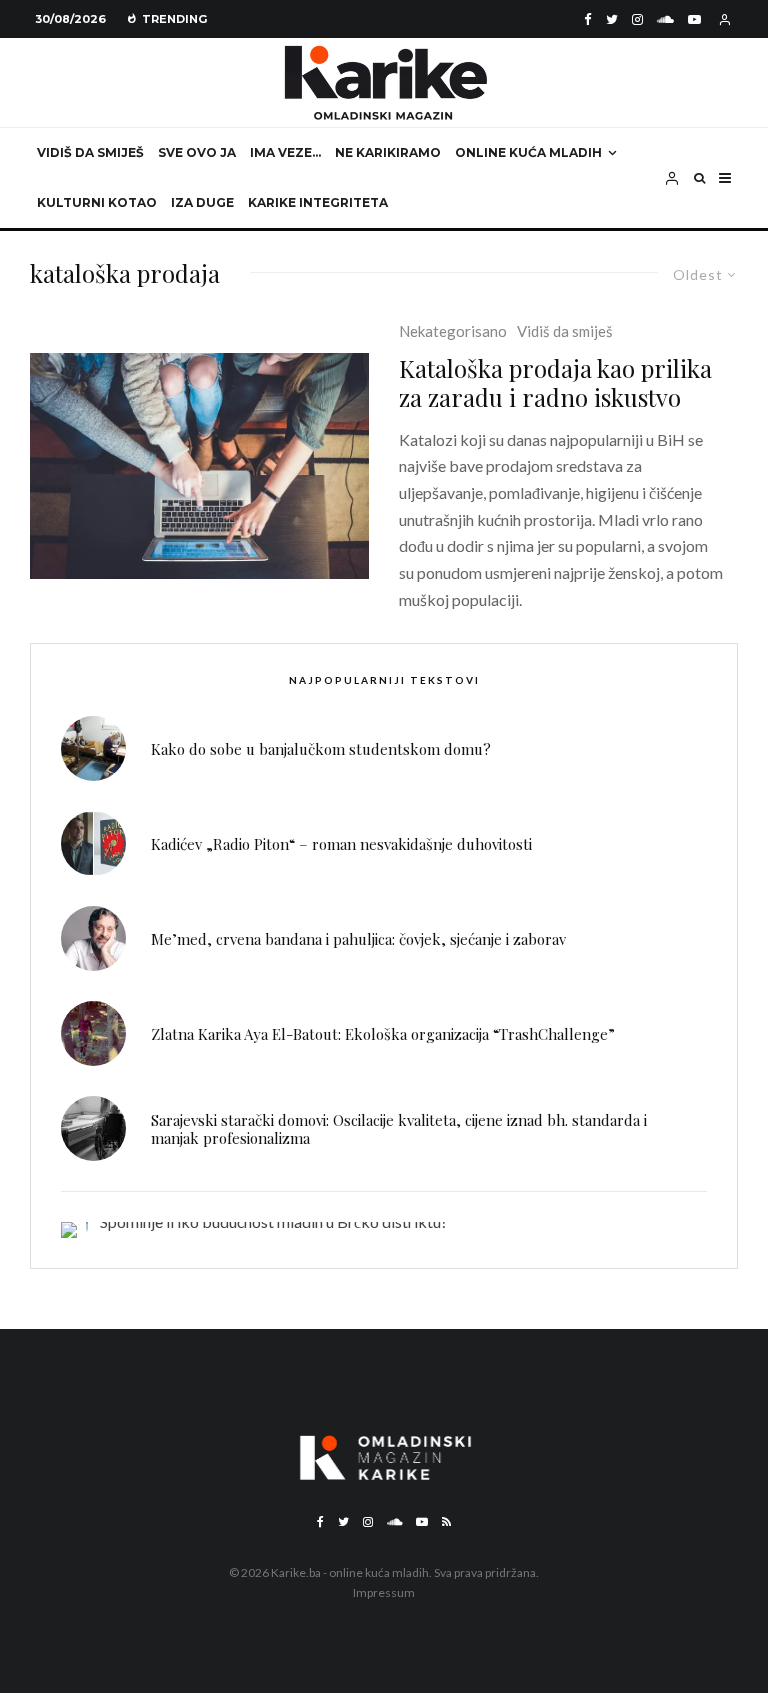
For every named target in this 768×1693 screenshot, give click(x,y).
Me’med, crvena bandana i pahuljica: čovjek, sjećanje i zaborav (358, 939)
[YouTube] (694, 19)
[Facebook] (588, 19)
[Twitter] (612, 19)
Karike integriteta (318, 202)
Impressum (384, 1592)
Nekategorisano (453, 331)
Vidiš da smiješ (90, 152)
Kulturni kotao (97, 202)
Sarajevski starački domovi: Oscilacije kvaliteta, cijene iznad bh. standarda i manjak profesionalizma (399, 1129)
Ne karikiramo (388, 152)
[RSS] (446, 1522)
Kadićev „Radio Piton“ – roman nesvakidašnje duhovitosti (341, 844)
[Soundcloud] (665, 19)
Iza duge (202, 202)
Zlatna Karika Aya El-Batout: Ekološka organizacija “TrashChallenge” (383, 1034)
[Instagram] (637, 19)
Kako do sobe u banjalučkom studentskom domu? (321, 749)
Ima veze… (285, 152)
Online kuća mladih (528, 152)
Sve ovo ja (197, 152)
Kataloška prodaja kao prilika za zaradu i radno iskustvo (555, 383)
